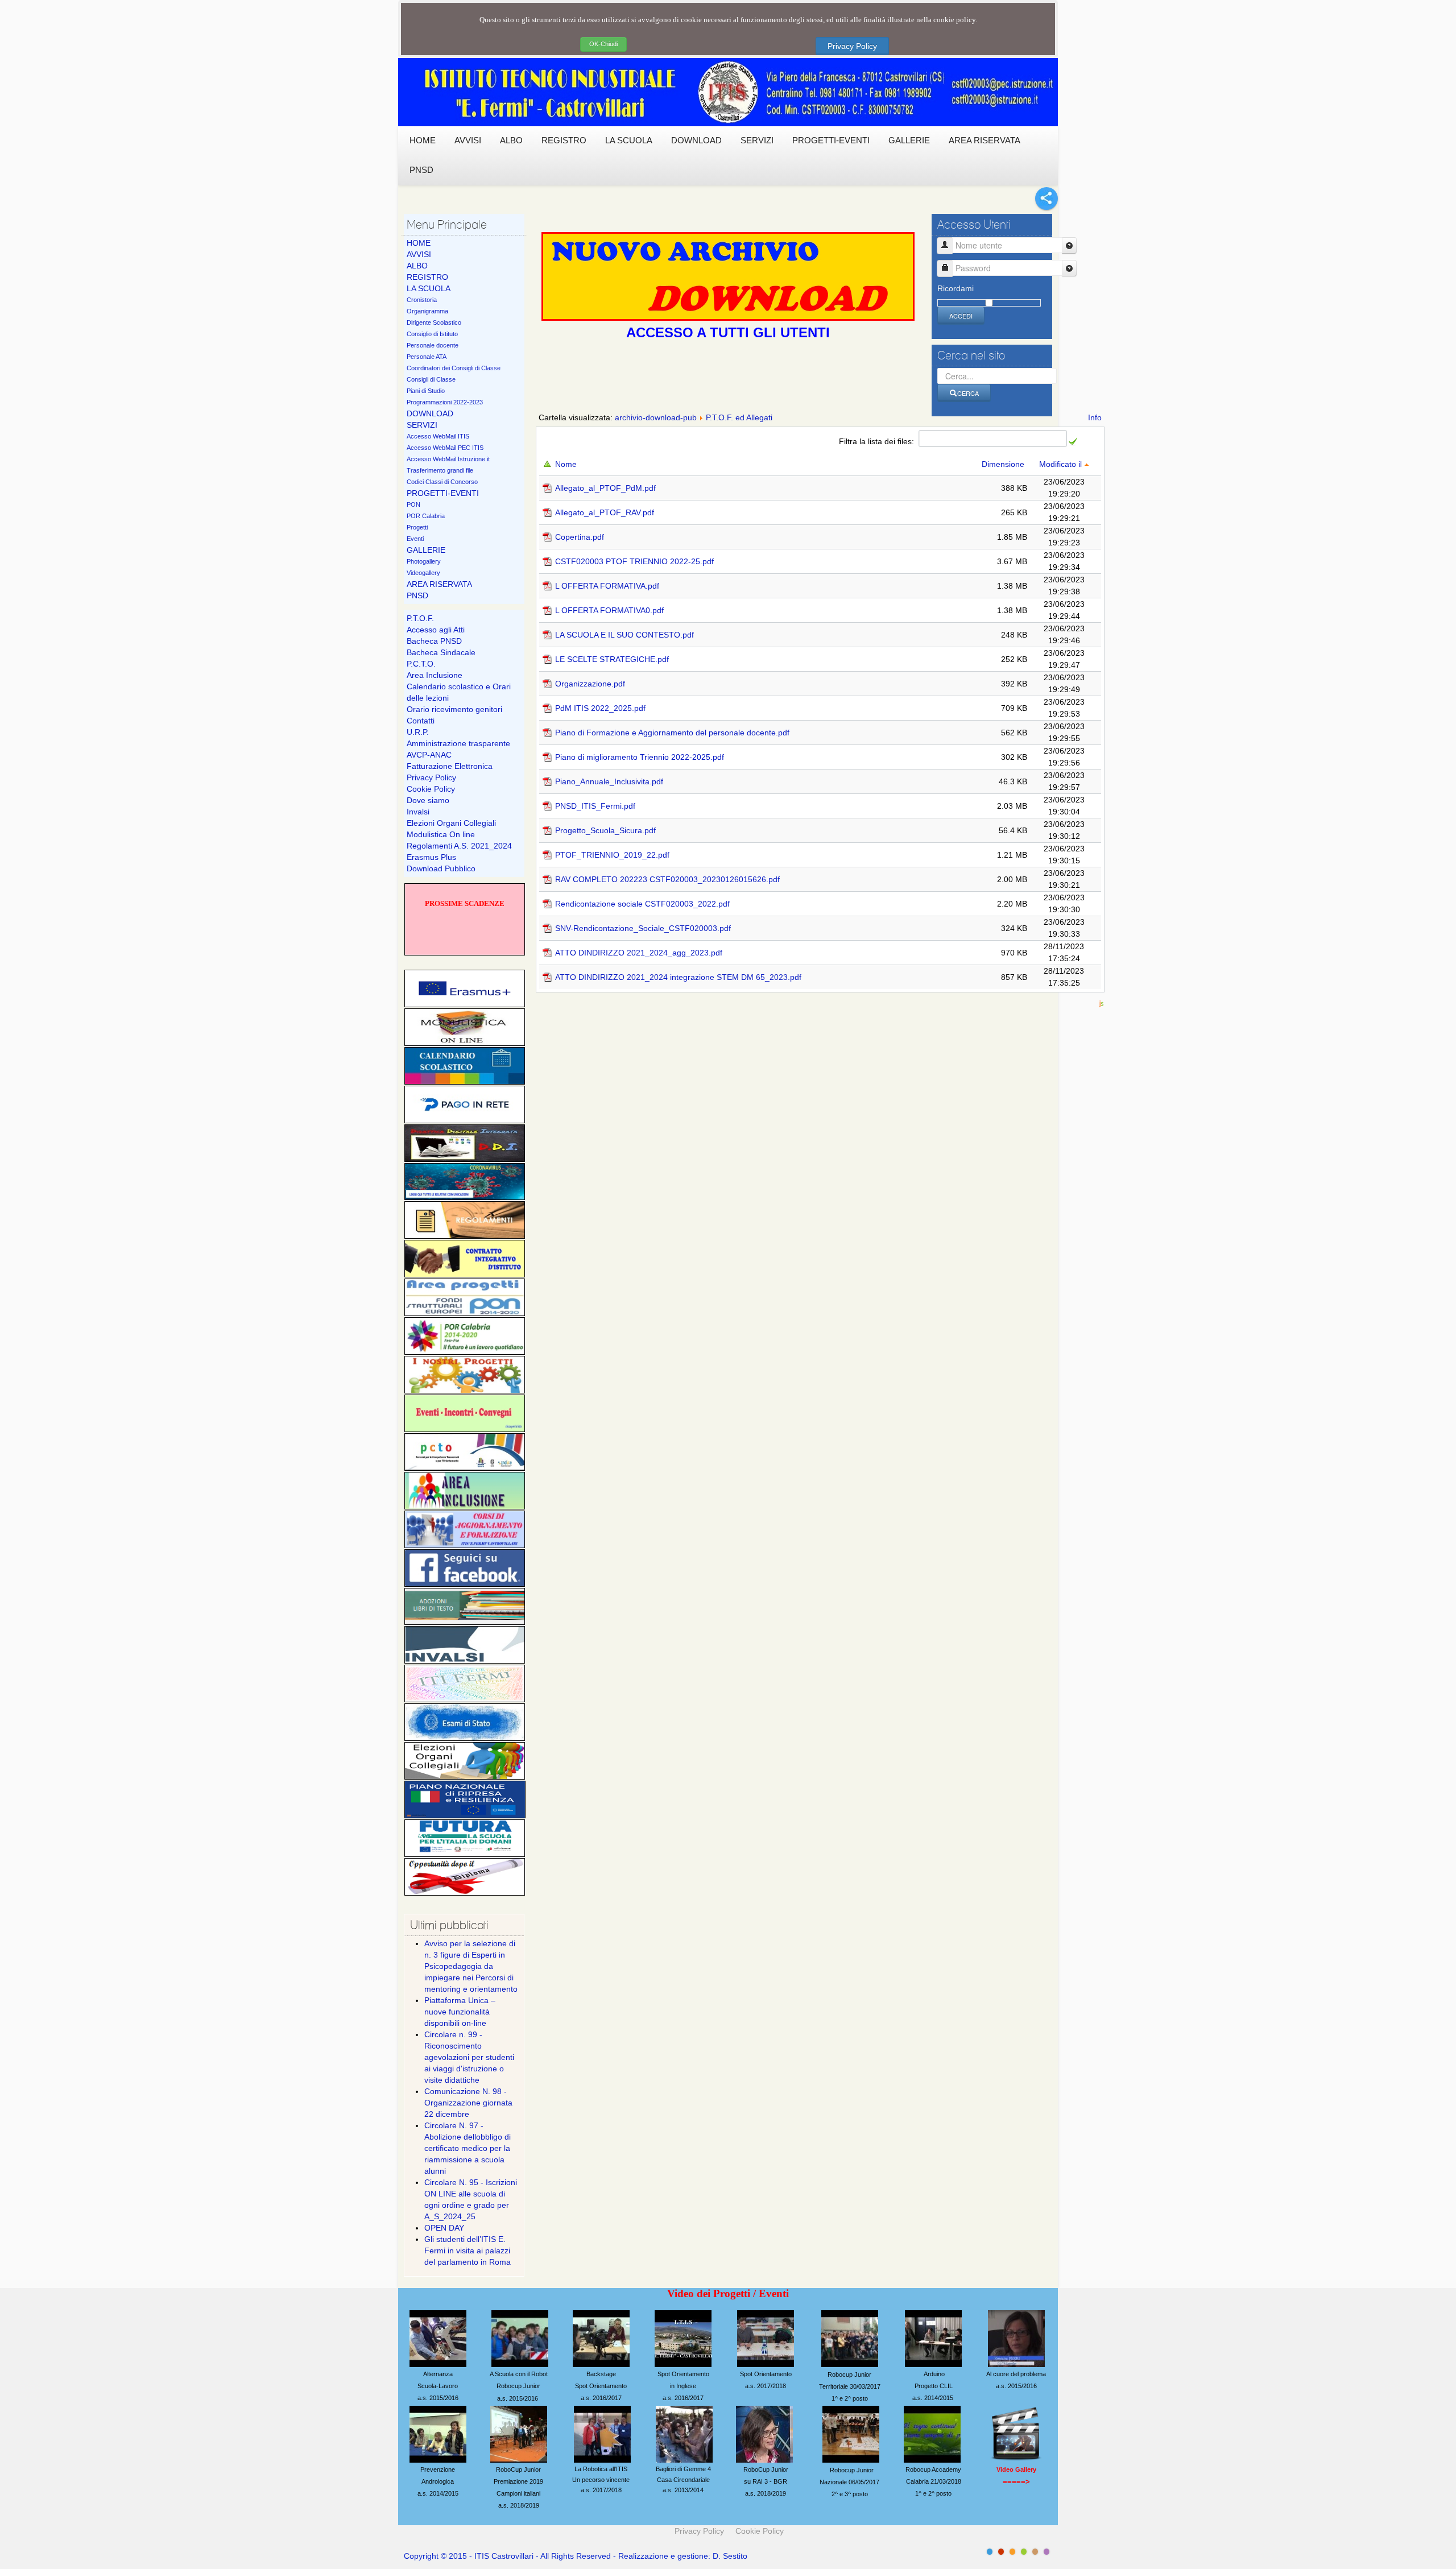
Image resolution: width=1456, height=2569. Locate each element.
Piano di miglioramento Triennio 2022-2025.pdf (640, 757)
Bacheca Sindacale (441, 652)
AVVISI (419, 254)
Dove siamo (428, 800)
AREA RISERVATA (439, 584)
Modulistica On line (441, 834)
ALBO (417, 266)
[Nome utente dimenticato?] (1069, 245)
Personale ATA (427, 357)
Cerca (968, 393)
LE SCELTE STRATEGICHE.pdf (612, 659)
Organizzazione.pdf (590, 684)
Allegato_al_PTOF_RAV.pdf (605, 512)
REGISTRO (427, 277)
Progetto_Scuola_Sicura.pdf (605, 830)
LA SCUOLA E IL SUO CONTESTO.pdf (624, 635)
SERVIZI (422, 425)
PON (413, 504)
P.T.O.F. (420, 618)
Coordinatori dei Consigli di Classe (454, 368)
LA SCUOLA (429, 288)
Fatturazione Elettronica (450, 766)
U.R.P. (418, 732)
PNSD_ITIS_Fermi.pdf (595, 806)
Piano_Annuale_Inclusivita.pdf (609, 781)
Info (1095, 417)
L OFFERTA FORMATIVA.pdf (607, 586)
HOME (419, 243)
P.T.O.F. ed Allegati (739, 417)
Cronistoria (422, 300)
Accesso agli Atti (436, 630)
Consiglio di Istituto (432, 334)
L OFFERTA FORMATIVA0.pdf (609, 610)
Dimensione (1004, 464)
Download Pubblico (441, 868)
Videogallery (423, 573)
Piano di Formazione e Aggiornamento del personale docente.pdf (672, 733)
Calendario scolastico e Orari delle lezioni (459, 692)
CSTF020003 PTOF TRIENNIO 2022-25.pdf (634, 561)
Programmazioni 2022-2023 (445, 402)
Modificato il (1062, 464)
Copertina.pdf (580, 537)
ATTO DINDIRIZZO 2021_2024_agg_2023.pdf (639, 953)
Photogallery (424, 561)
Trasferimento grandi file (440, 470)
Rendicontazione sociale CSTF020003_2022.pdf (642, 904)
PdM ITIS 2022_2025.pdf (600, 708)
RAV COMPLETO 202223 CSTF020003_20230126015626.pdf (667, 879)
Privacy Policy (852, 46)
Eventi (415, 539)
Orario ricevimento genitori (454, 709)
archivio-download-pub (656, 417)
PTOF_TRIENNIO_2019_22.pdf (612, 855)
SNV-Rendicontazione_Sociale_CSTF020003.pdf (643, 928)
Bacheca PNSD (434, 641)
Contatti (421, 721)
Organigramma (427, 311)
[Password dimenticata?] (1069, 268)
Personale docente (433, 345)
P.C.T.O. (421, 664)
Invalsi (418, 812)
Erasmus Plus (431, 857)
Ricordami (955, 288)
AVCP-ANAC (429, 755)
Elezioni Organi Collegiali (451, 823)
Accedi (961, 316)
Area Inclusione (435, 675)
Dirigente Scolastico (434, 322)
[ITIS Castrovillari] (728, 92)
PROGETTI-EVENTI (443, 493)
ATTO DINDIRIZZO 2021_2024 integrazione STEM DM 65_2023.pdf (678, 977)
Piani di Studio (426, 391)
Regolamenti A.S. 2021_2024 (459, 846)
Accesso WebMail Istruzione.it (448, 459)
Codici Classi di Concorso (442, 482)
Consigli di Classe (431, 379)
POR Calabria (426, 516)
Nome (567, 464)
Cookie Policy (431, 789)
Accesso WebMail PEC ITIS (445, 448)
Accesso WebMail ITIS (438, 436)
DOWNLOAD (430, 413)
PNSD (417, 595)
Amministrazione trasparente (458, 743)
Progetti (417, 527)
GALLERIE (426, 550)
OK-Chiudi (603, 44)
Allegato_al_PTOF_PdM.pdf (605, 488)
